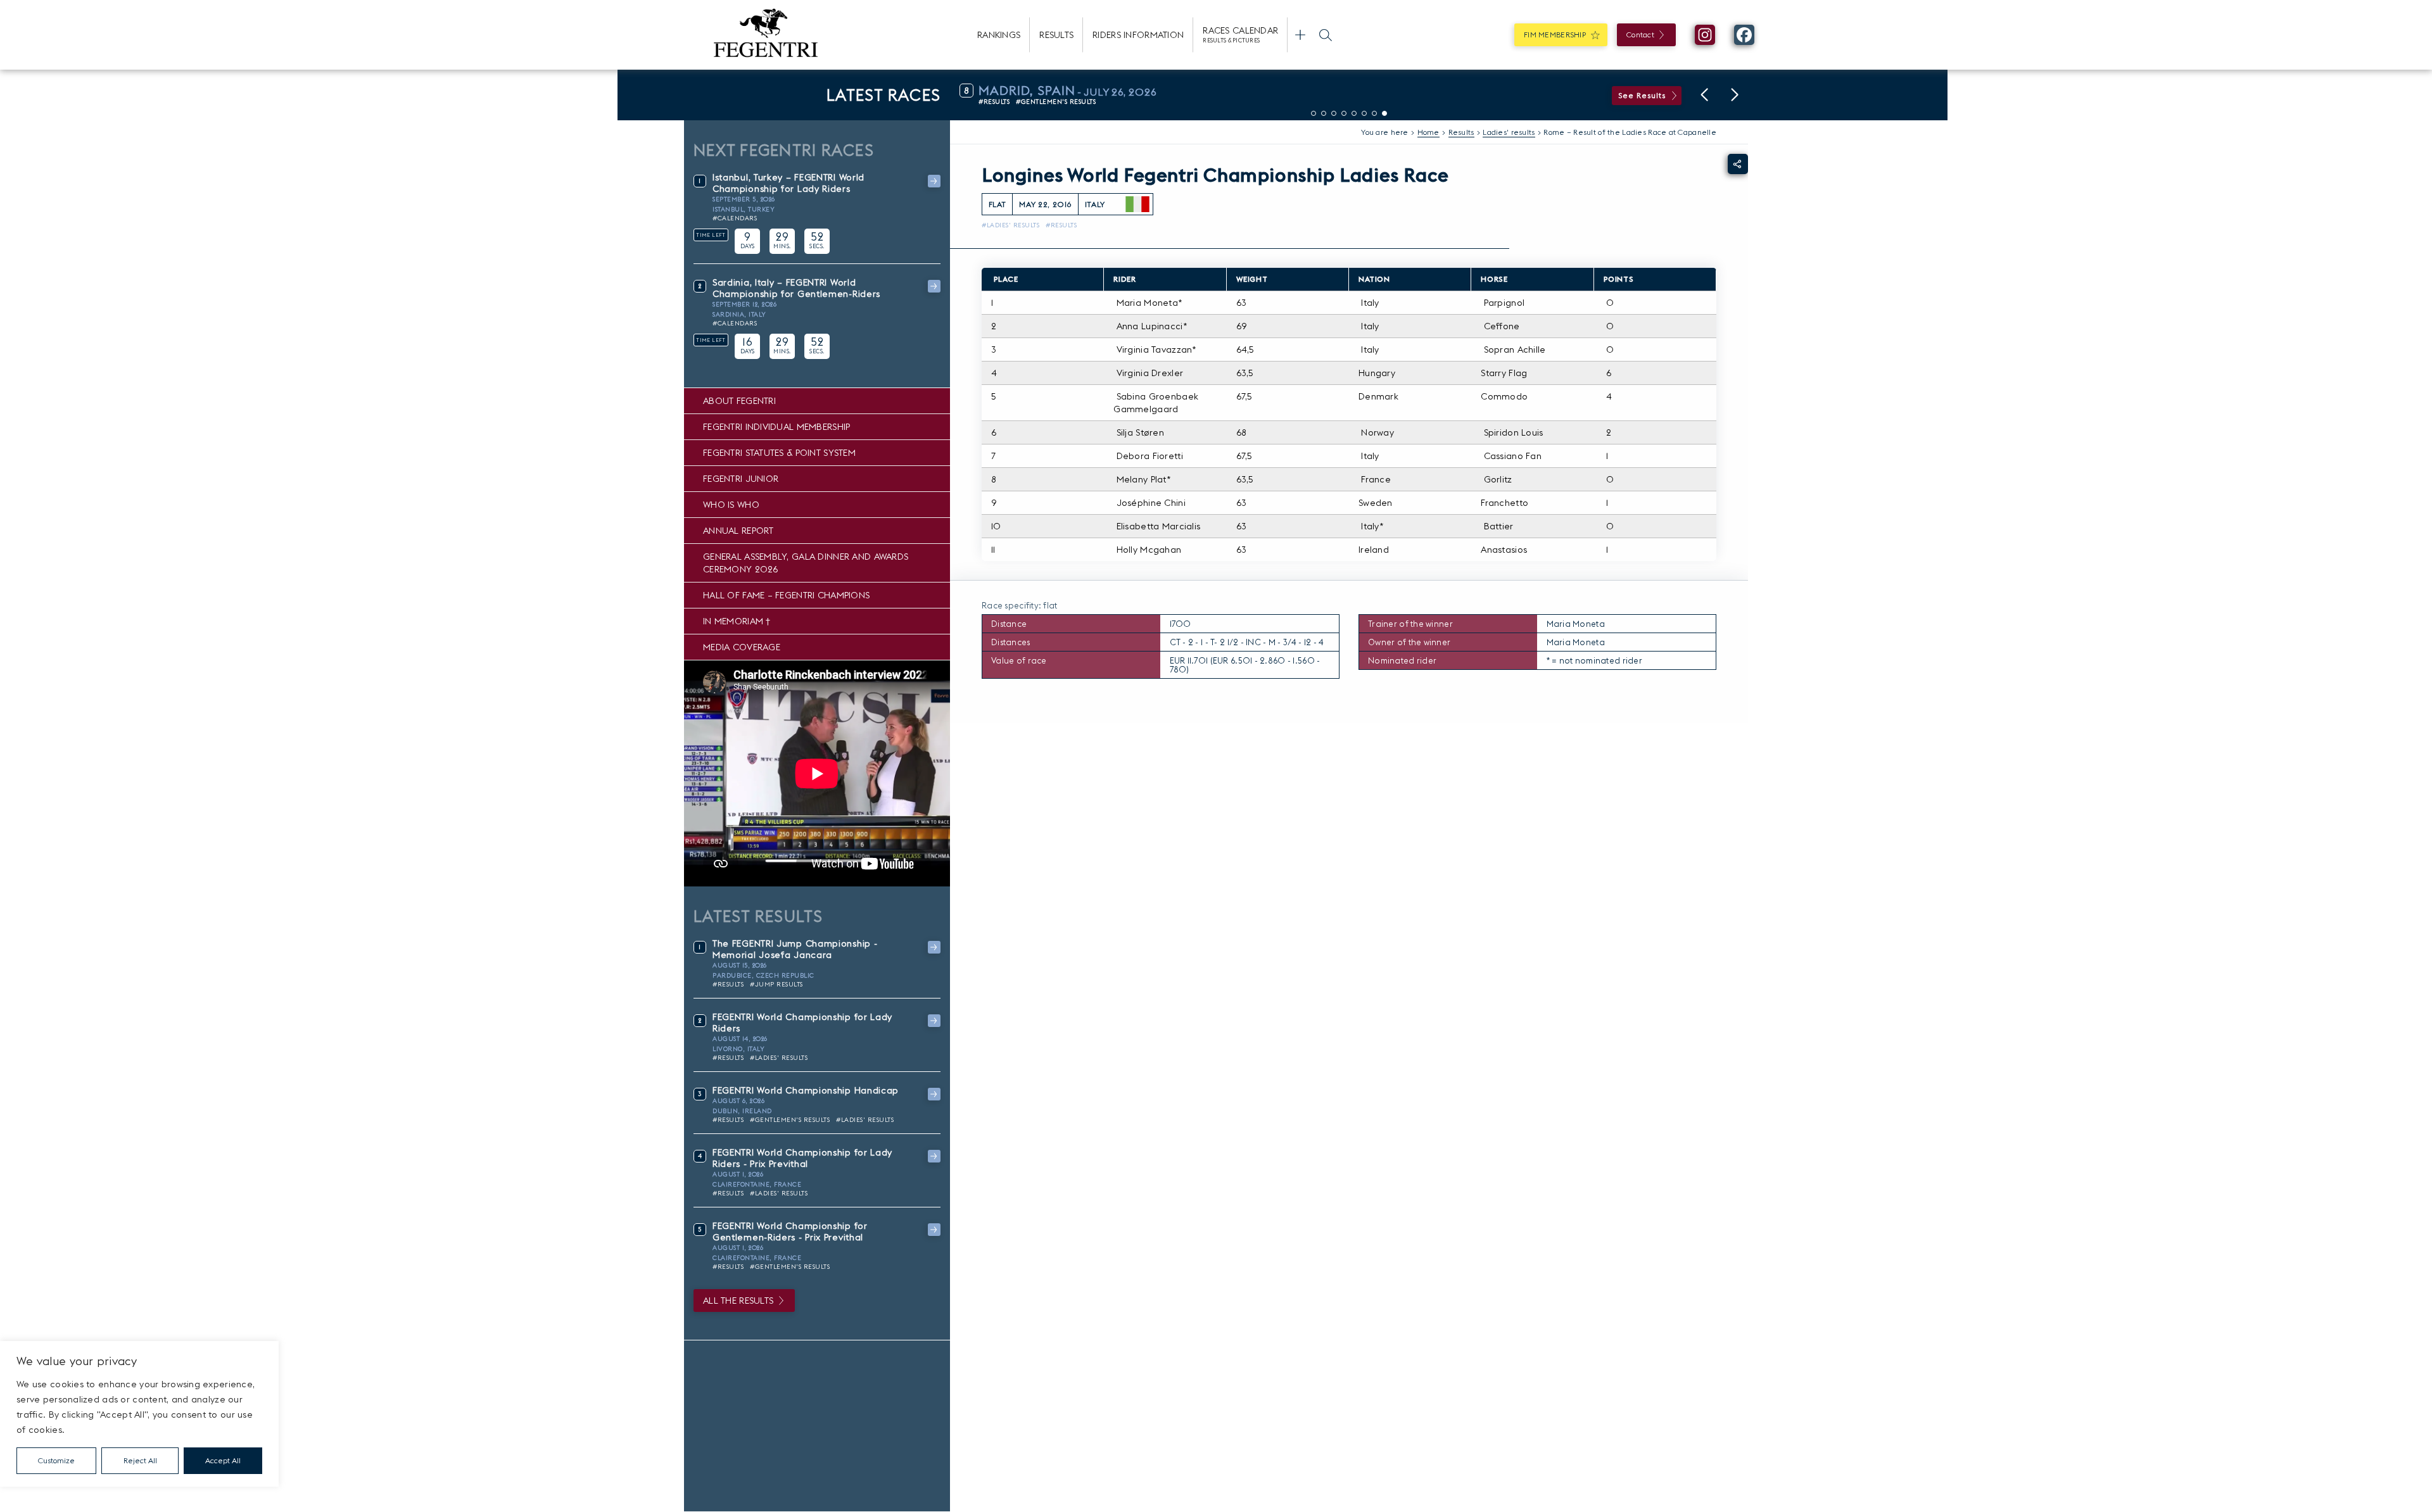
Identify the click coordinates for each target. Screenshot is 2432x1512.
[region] (139, 1414)
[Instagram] (1705, 35)
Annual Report (738, 531)
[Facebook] (1744, 35)
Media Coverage (742, 647)
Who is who (731, 505)
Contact (1640, 35)
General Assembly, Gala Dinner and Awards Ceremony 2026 (806, 563)
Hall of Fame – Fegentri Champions (786, 595)
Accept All (223, 1460)
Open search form (1326, 35)
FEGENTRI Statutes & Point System (779, 453)
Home (1428, 132)
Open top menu (1300, 35)
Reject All (140, 1460)
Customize (56, 1460)
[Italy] (1137, 205)
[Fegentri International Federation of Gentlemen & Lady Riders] (766, 35)
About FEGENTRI (739, 401)
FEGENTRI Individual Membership (776, 427)
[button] (1704, 95)
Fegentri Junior (741, 479)
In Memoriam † (737, 621)
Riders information (1138, 35)
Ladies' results (1509, 132)
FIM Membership (1555, 35)
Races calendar (1240, 34)
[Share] (1738, 164)
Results (1056, 35)
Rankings (999, 35)
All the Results (738, 1301)
